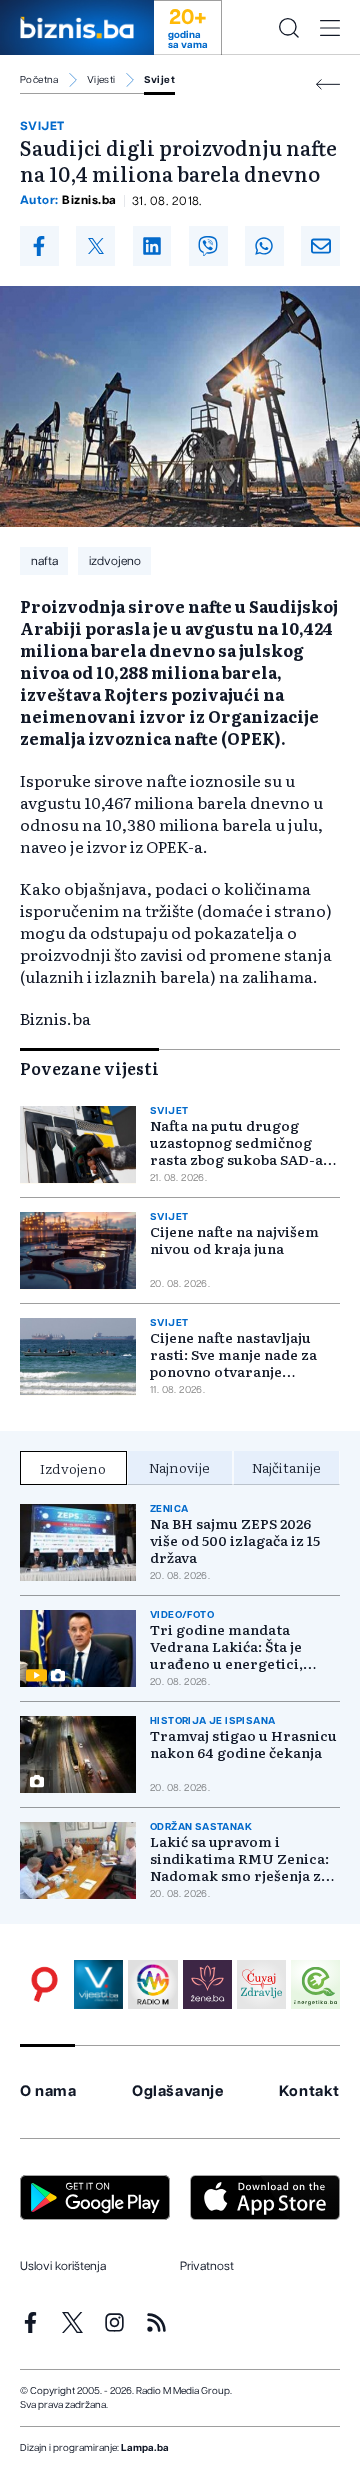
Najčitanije (286, 1467)
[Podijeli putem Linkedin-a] (152, 246)
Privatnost (207, 2266)
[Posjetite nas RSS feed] (156, 2322)
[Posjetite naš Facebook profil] (30, 2322)
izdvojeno (115, 561)
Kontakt (309, 2091)
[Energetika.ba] (315, 1984)
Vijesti (101, 80)
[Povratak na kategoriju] (328, 84)
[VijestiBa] (98, 1984)
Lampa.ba (145, 2448)
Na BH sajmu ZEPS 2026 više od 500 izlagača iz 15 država (235, 1540)
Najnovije (179, 1467)
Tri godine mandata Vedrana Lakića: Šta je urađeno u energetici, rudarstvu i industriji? (228, 1646)
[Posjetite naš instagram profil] (114, 2322)
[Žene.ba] (207, 1984)
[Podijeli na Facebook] (39, 246)
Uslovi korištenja (63, 2266)
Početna (39, 80)
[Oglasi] (44, 1984)
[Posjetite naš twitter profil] (72, 2322)
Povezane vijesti (89, 1068)
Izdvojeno (73, 1468)
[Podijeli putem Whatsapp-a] (264, 246)
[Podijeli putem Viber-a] (208, 246)
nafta (44, 561)
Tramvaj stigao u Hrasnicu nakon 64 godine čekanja (243, 1744)
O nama (48, 2091)
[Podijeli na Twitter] (95, 246)
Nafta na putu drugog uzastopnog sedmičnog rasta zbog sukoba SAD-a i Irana (240, 1142)
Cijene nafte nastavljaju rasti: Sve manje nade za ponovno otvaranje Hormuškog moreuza (233, 1354)
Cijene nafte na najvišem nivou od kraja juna (234, 1240)
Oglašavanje (178, 2091)
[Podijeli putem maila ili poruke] (320, 246)
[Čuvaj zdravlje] (261, 1984)
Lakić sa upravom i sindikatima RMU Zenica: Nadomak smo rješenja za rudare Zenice (239, 1858)
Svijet (159, 80)
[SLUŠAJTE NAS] (152, 1984)
